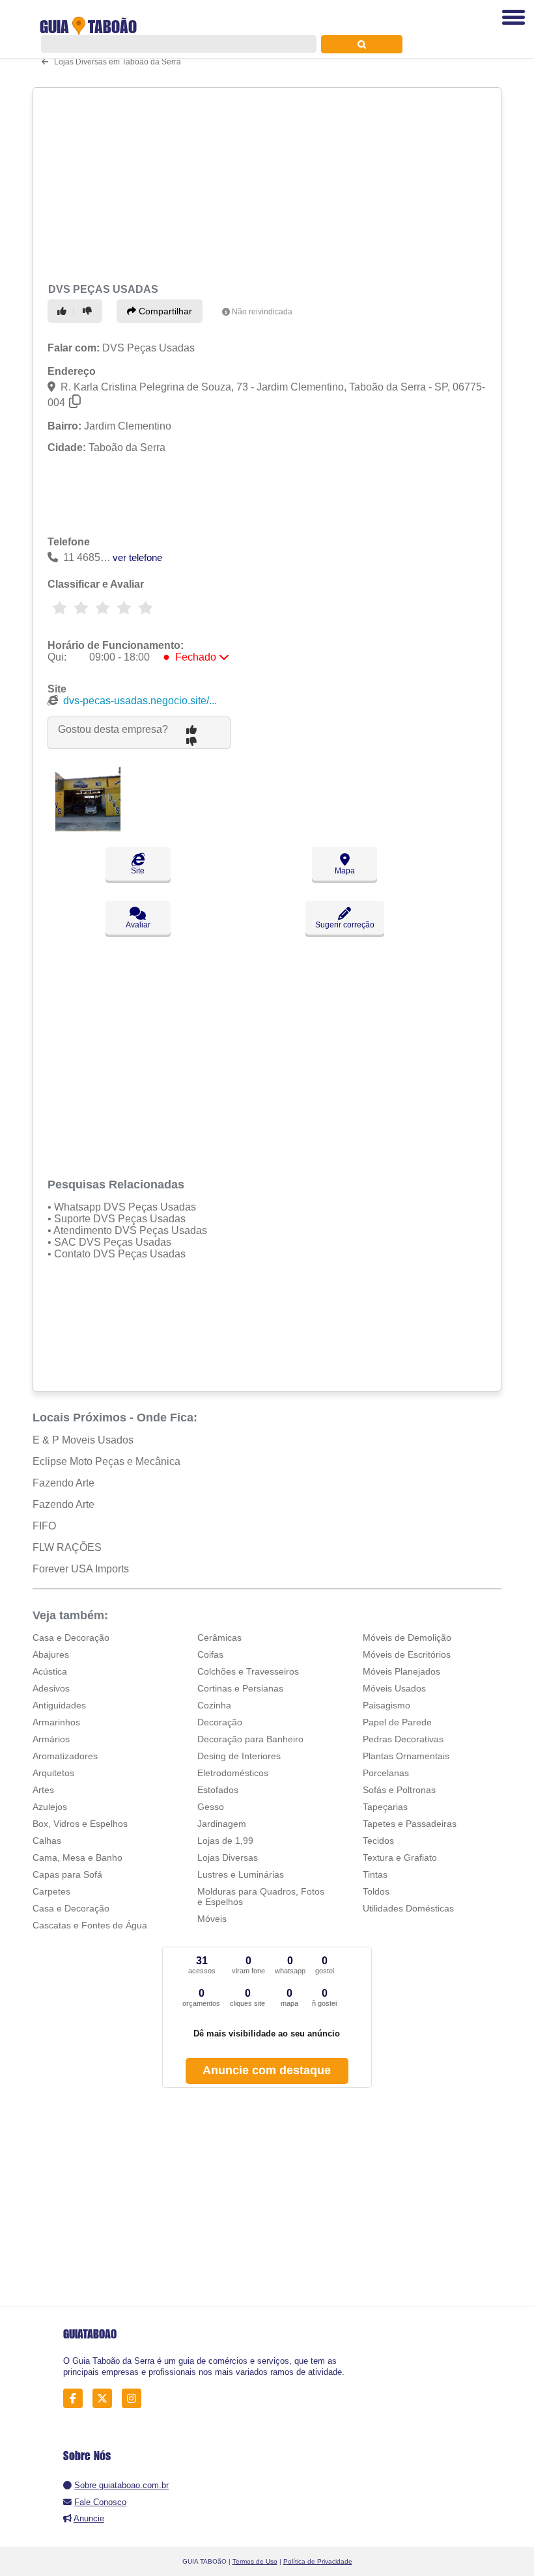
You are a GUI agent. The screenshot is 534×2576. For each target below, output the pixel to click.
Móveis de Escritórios (407, 1654)
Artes (43, 1790)
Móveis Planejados (401, 1671)
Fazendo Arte (63, 1483)
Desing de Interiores (239, 1756)
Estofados (218, 1790)
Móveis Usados (394, 1688)
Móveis (212, 1919)
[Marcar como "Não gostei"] (89, 311)
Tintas (375, 1874)
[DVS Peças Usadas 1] (88, 828)
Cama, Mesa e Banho (77, 1857)
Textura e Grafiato (400, 1857)
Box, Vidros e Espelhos (80, 1824)
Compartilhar (164, 311)
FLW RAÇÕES (67, 1547)
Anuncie (89, 2518)
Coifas (210, 1654)
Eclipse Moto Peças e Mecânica (106, 1461)
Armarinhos (56, 1722)
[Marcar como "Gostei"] (64, 311)
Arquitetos (53, 1773)
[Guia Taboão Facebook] (77, 2399)
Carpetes (51, 1891)
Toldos (376, 1891)
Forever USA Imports (81, 1569)
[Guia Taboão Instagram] (135, 2399)
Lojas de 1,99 (225, 1841)
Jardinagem (222, 1824)
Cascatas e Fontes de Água (90, 1925)
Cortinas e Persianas (240, 1688)
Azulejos (50, 1807)
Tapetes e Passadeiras (410, 1824)
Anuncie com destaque (267, 2070)
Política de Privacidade (318, 2561)
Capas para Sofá (67, 1874)
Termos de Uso (255, 2561)
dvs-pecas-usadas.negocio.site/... (140, 701)
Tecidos (378, 1841)
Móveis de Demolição (407, 1637)
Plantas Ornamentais (406, 1756)
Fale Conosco (100, 2502)
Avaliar (138, 925)
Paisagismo (386, 1705)
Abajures (51, 1654)
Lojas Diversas (228, 1857)
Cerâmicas (219, 1637)
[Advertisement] (263, 184)
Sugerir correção (345, 925)
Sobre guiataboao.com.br (121, 2485)
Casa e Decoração (71, 1637)
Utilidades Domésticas (408, 1908)
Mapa (345, 871)
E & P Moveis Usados (83, 1440)
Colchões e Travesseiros (248, 1671)
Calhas (47, 1841)
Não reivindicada (262, 312)
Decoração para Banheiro (250, 1739)
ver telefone (137, 557)
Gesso (211, 1807)
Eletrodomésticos (233, 1773)
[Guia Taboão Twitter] (106, 2399)
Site (138, 871)
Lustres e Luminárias (241, 1874)
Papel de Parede (397, 1722)
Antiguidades (59, 1705)
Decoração (220, 1722)
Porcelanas (386, 1773)
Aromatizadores (65, 1756)
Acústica (50, 1671)
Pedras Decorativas (403, 1739)
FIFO (44, 1526)
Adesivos (51, 1688)
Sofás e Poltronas (399, 1790)
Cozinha (214, 1705)
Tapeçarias (385, 1807)
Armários (51, 1739)
